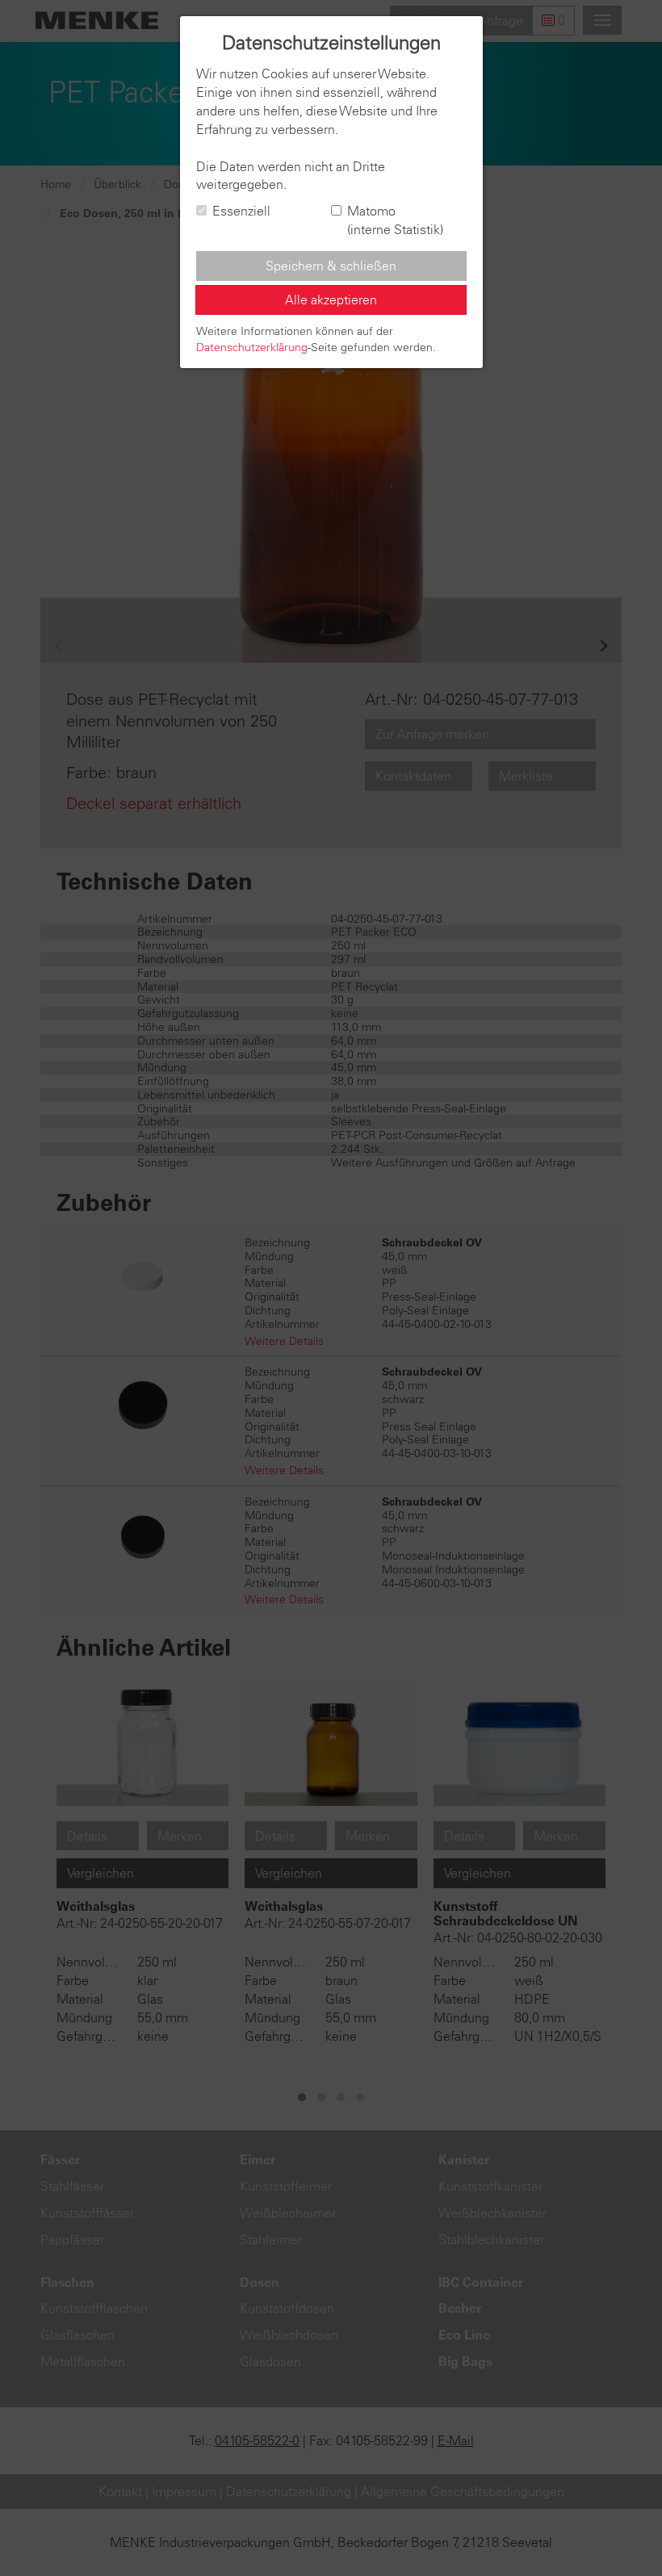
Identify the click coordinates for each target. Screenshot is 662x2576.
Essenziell (241, 211)
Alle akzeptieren (331, 299)
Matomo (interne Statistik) (395, 220)
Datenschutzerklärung (252, 347)
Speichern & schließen (331, 266)
